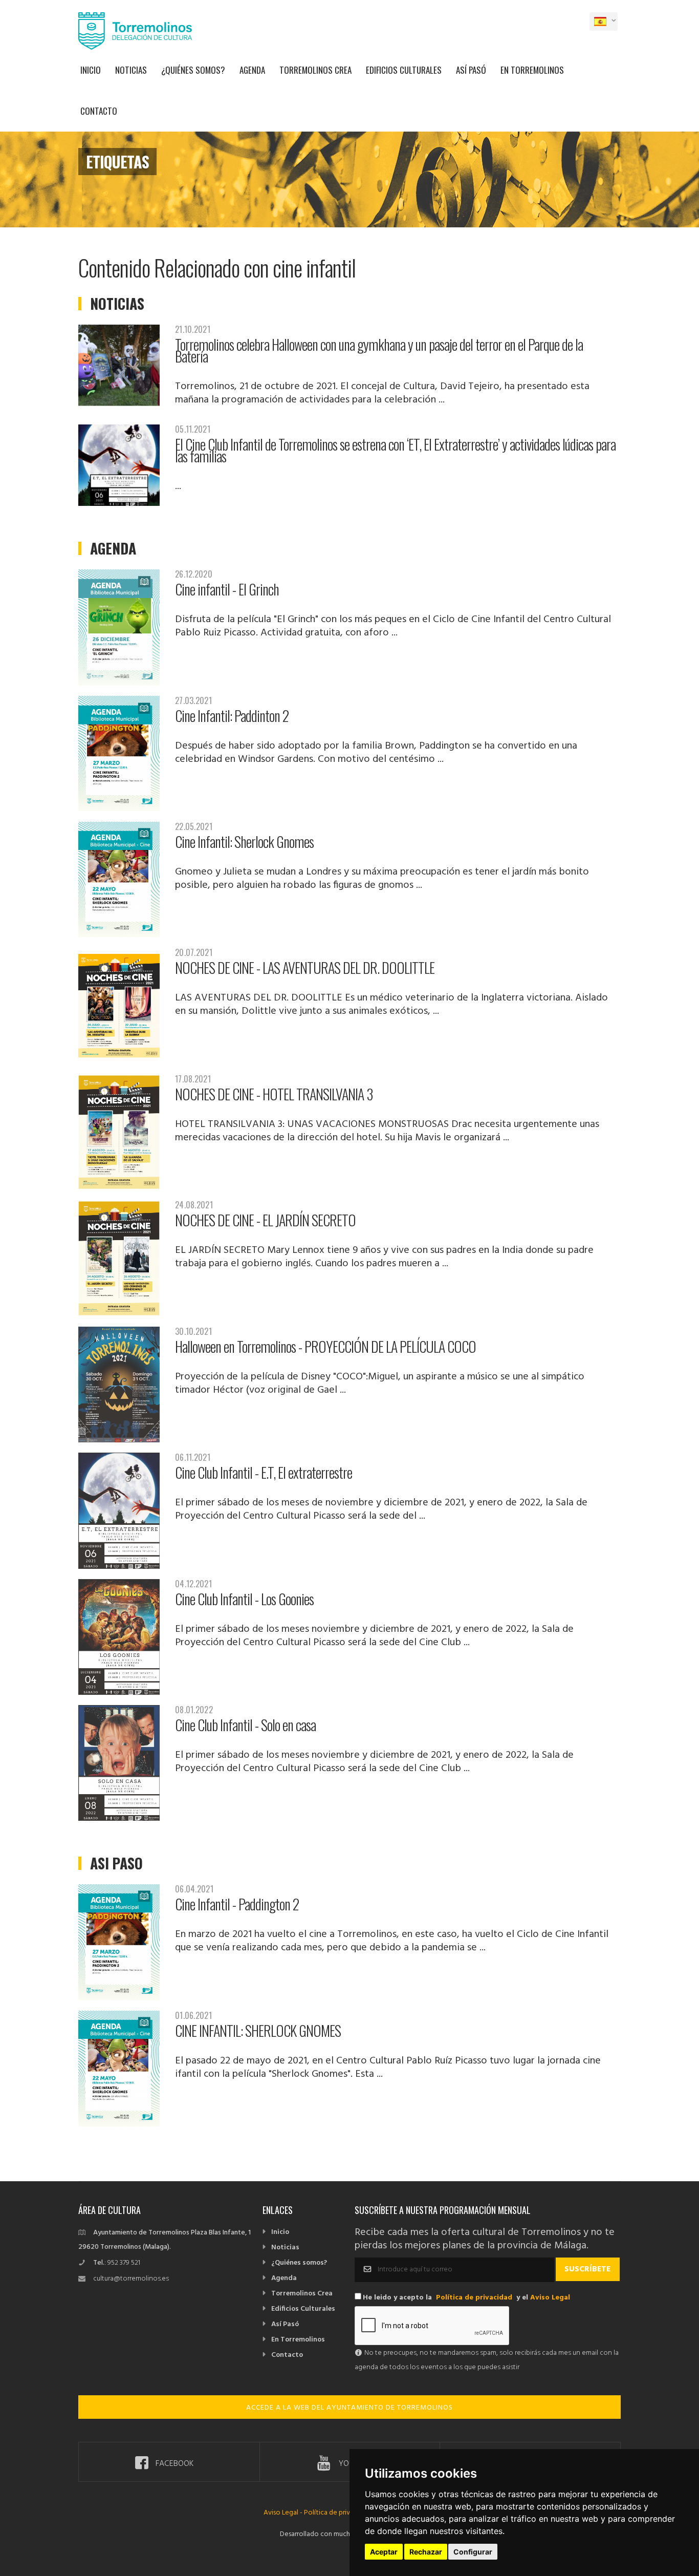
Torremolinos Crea (315, 70)
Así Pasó (471, 70)
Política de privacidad (474, 2298)
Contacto (99, 111)
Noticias (131, 70)
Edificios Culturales (404, 70)
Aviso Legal (550, 2298)
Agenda (252, 70)
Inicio (91, 70)
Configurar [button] (473, 2552)
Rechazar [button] (426, 2552)
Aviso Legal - (284, 2513)
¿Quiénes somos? (193, 70)
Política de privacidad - (339, 2513)
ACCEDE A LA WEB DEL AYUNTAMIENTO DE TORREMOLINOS (349, 2408)
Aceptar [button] (384, 2552)
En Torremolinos (532, 70)
